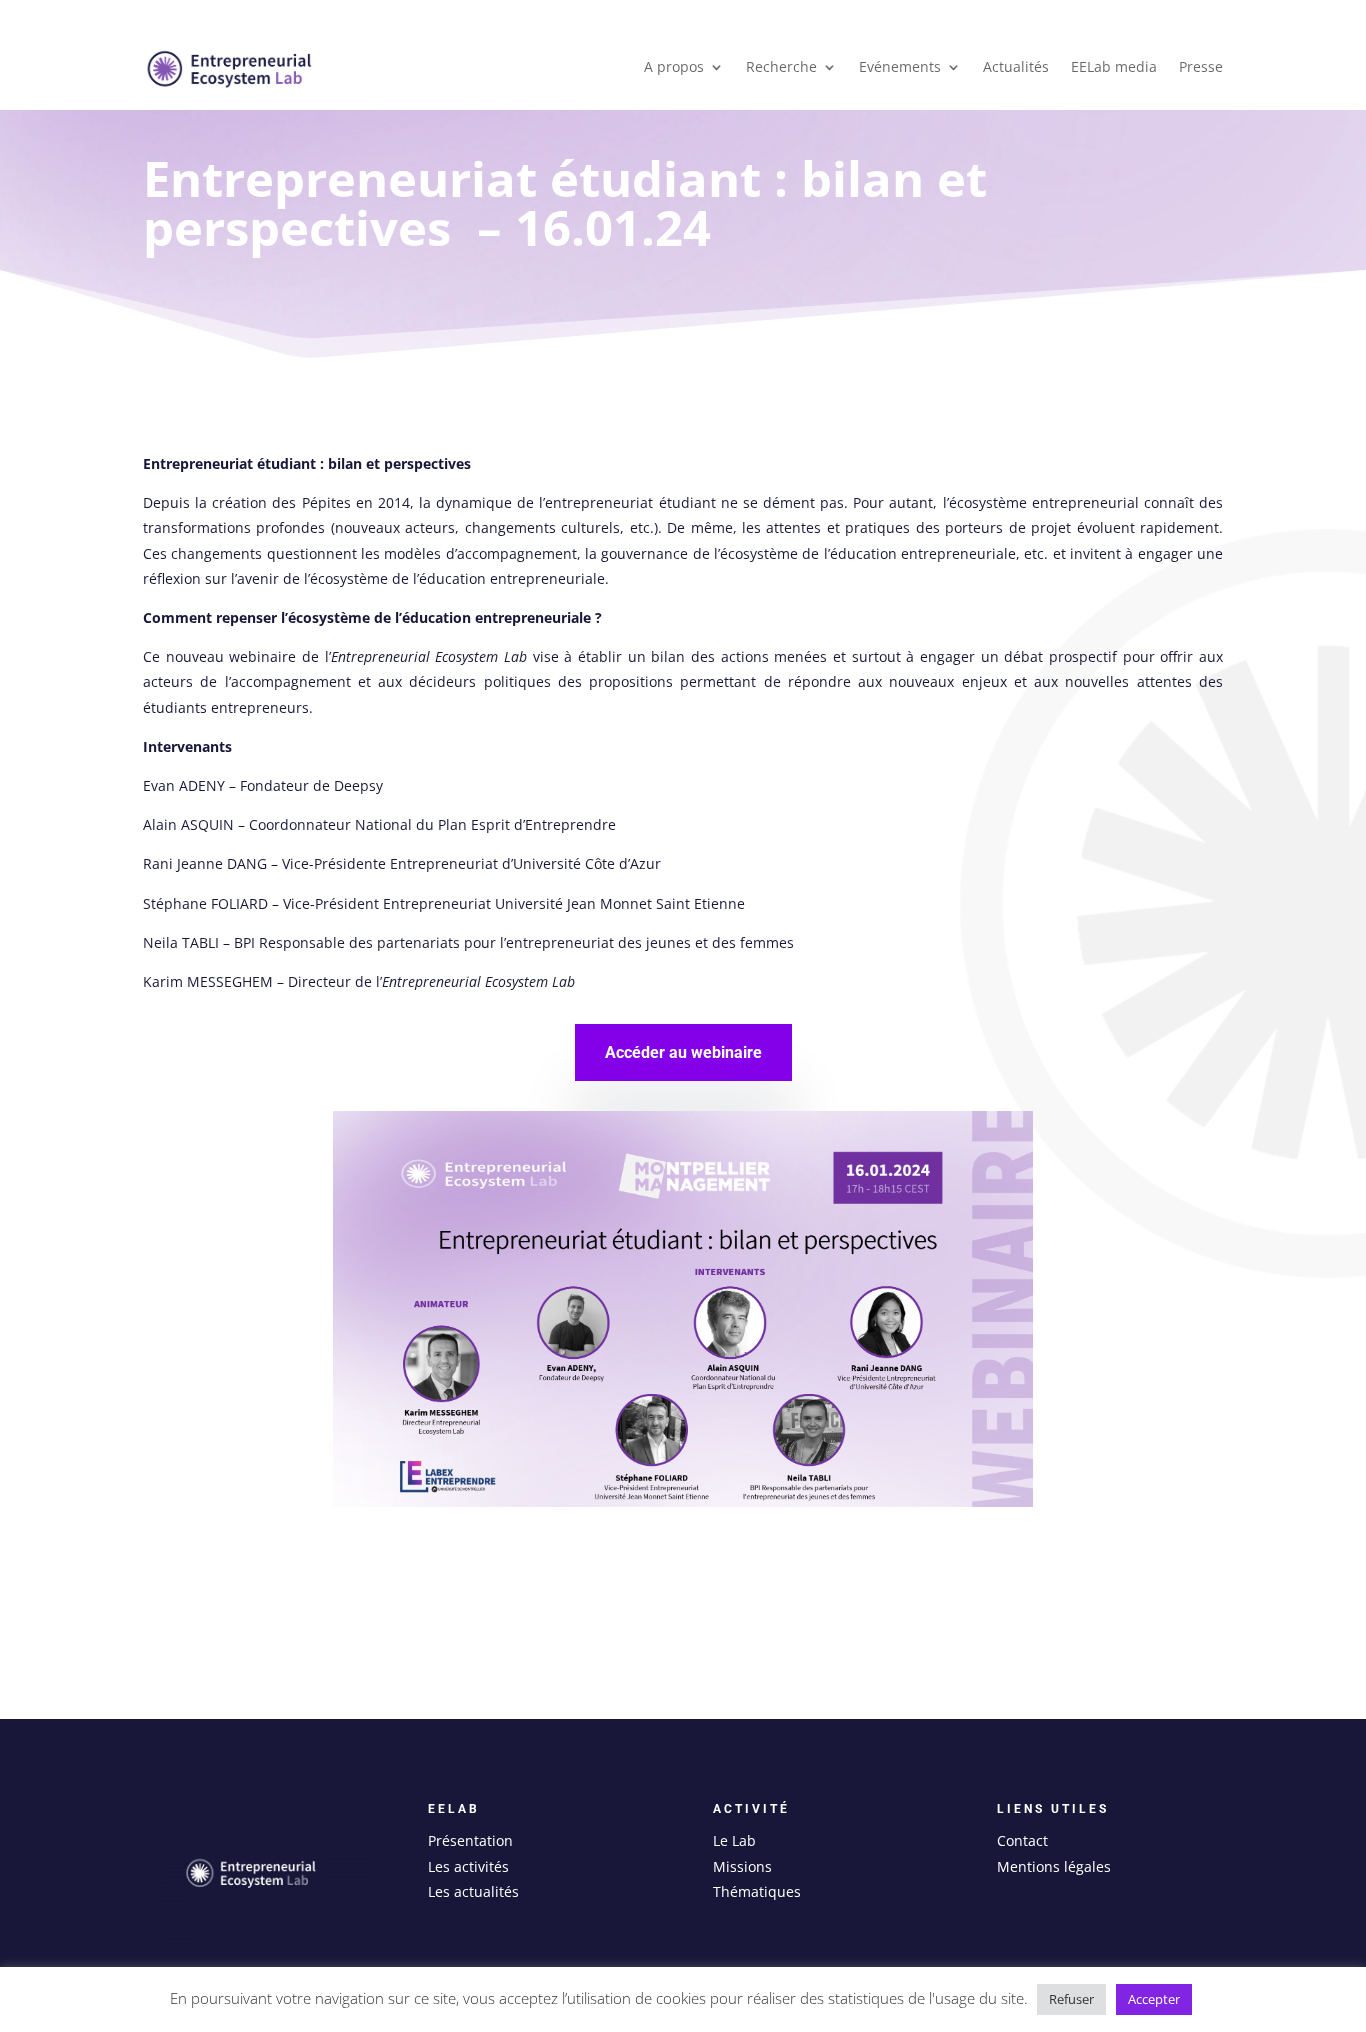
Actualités (1016, 68)
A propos (674, 68)
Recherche (781, 68)
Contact (1022, 1840)
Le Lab (734, 1840)
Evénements (900, 68)
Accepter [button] (1154, 1999)
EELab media (1114, 68)
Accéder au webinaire (683, 1052)
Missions (742, 1866)
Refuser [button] (1071, 1999)
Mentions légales (1054, 1866)
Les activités (468, 1866)
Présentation (470, 1840)
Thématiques (757, 1891)
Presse (1201, 68)
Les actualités (473, 1891)
